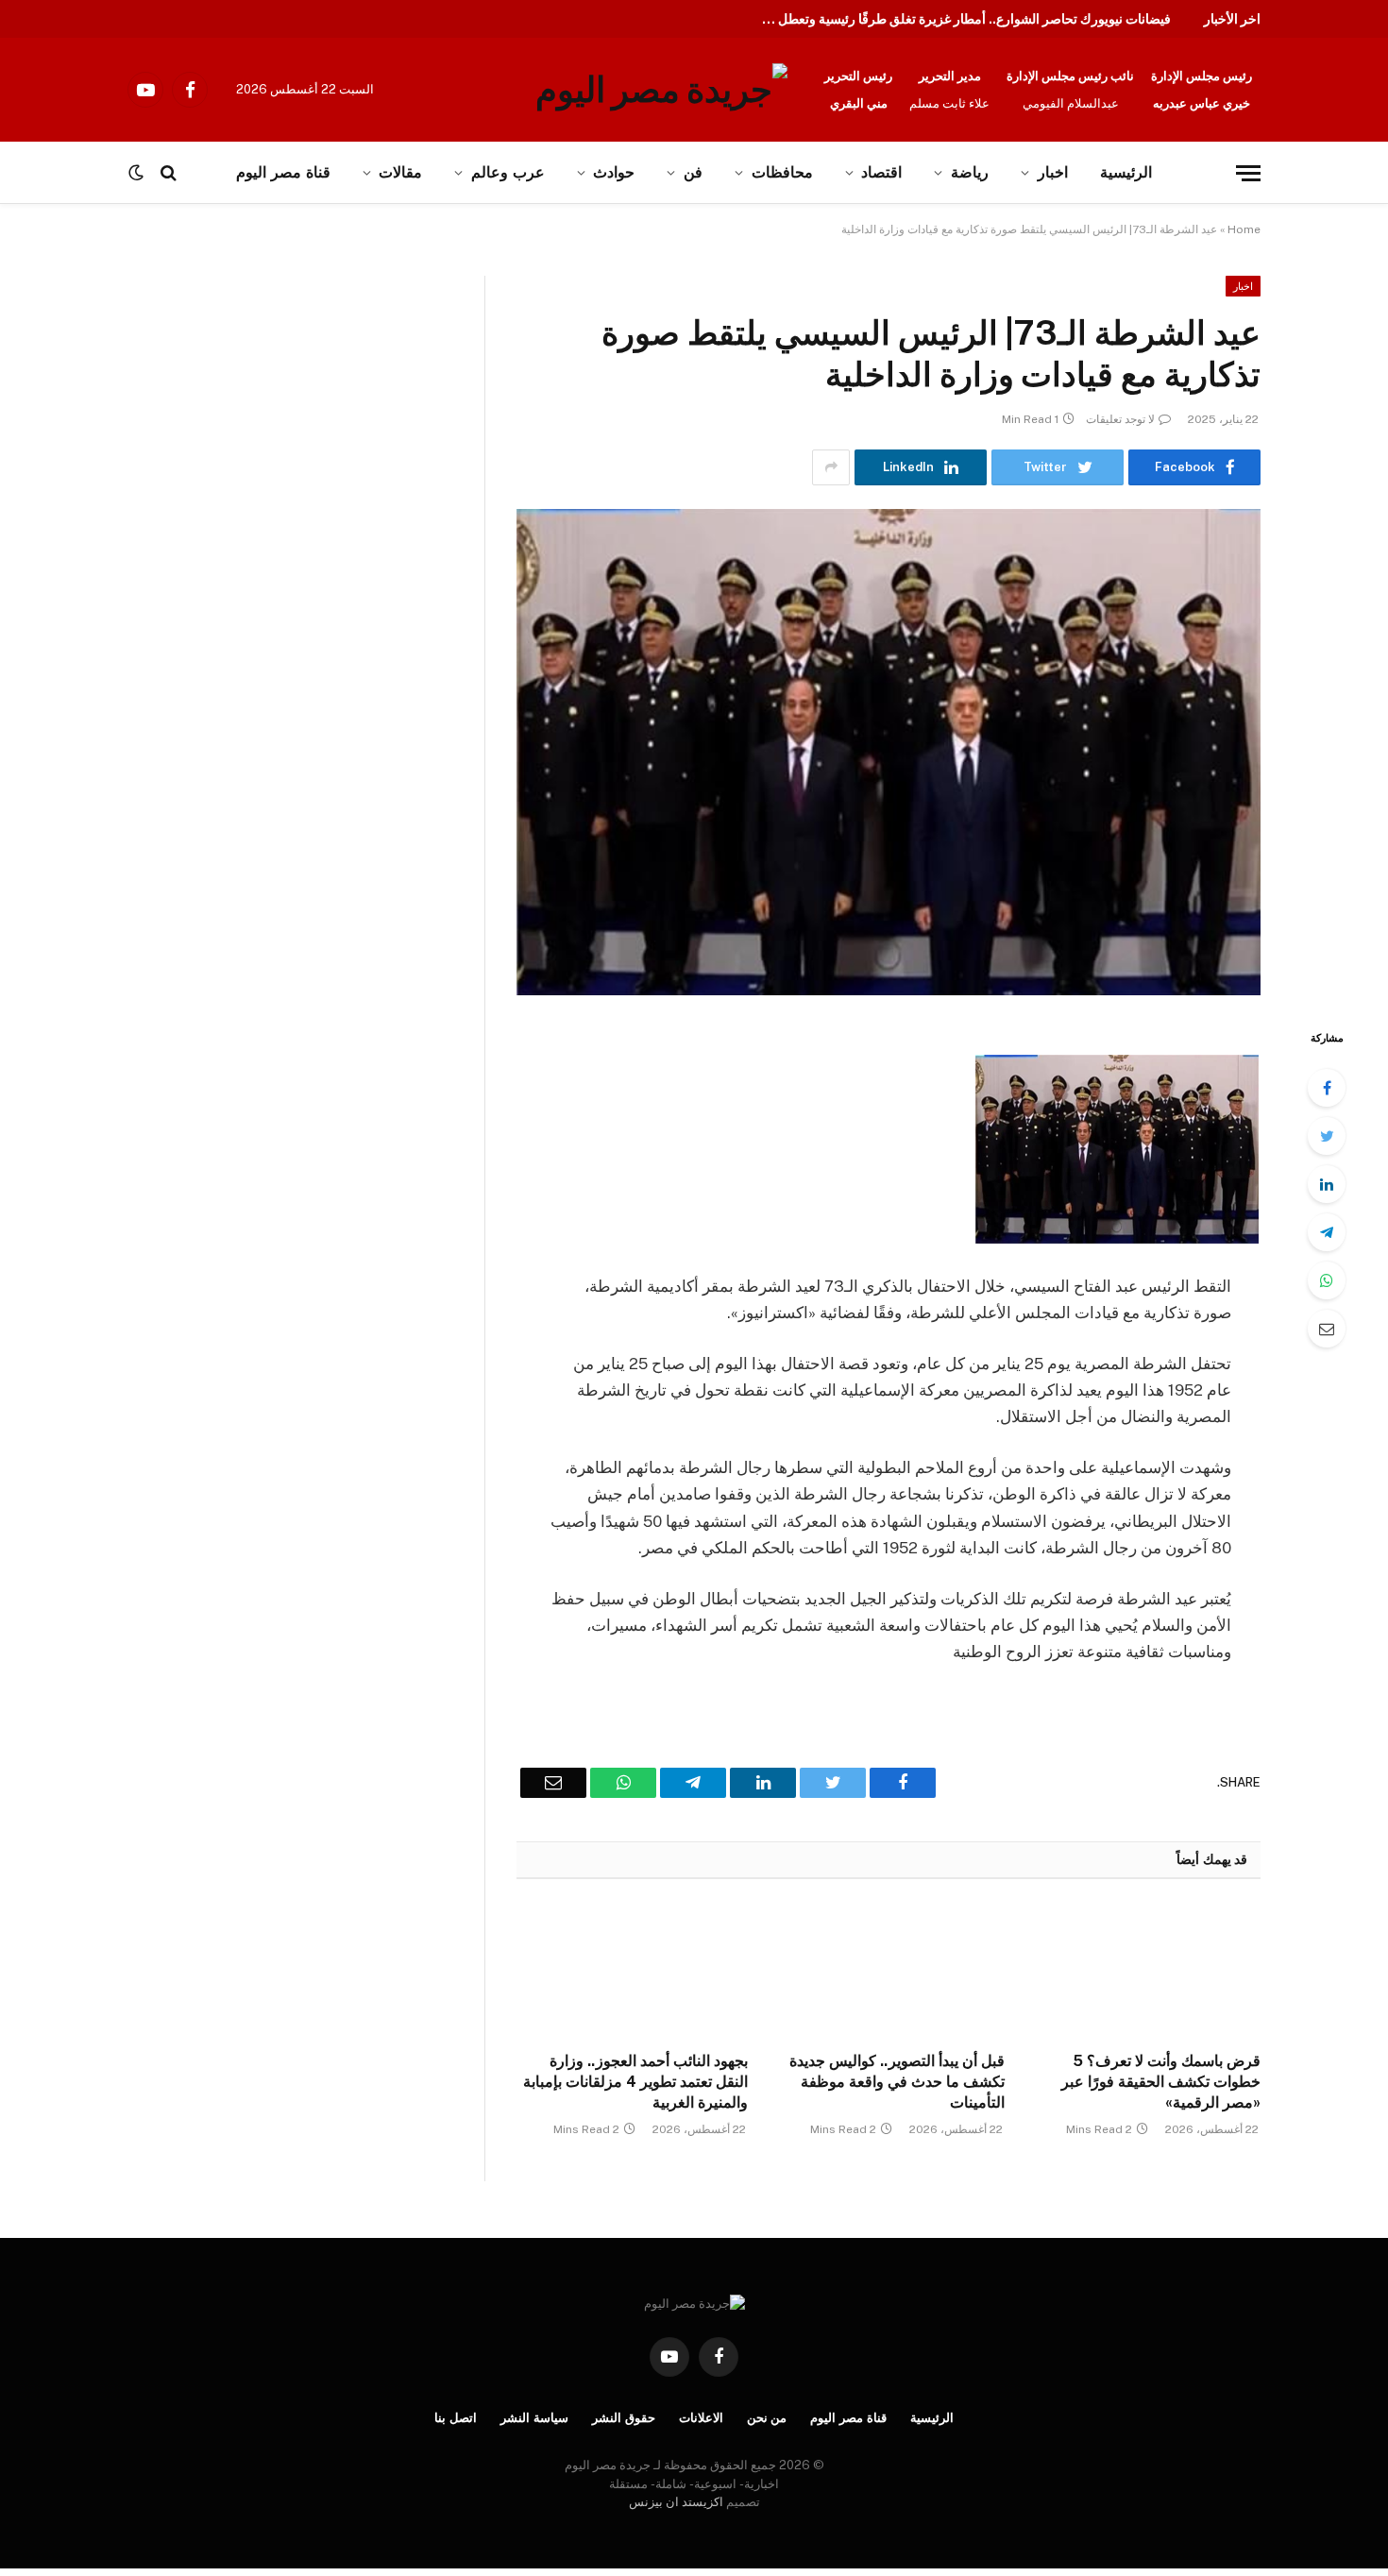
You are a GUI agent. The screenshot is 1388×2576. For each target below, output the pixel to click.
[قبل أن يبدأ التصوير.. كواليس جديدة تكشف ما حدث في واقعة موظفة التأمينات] (888, 1971)
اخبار (1053, 172)
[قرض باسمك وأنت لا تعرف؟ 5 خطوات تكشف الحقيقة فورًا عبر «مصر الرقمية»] (1145, 1971)
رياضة (970, 172)
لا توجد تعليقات (1120, 419)
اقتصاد (881, 172)
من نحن (767, 2418)
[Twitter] (1327, 1136)
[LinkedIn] (1327, 1184)
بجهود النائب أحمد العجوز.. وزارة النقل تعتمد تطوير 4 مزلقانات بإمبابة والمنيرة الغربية (635, 2082)
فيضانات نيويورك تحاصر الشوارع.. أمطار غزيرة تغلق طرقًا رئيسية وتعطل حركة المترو (958, 19)
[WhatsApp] (1327, 1280)
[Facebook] (1327, 1088)
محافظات (782, 172)
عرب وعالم (508, 172)
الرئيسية (1126, 172)
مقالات (400, 172)
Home (1244, 229)
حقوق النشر (624, 2418)
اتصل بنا (456, 2418)
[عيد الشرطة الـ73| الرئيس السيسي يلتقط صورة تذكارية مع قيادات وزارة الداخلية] (889, 752)
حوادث (614, 172)
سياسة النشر (534, 2418)
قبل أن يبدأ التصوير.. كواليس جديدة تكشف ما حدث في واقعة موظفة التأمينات (897, 2082)
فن (693, 172)
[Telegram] (1327, 1232)
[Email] (1327, 1329)
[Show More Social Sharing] (831, 467)
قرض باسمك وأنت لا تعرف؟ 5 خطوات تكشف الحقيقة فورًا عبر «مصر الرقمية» (1161, 2082)
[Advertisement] (196, 415)
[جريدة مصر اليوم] (661, 90)
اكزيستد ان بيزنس (676, 2502)
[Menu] (1248, 173)
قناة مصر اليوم (848, 2418)
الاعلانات (701, 2418)
